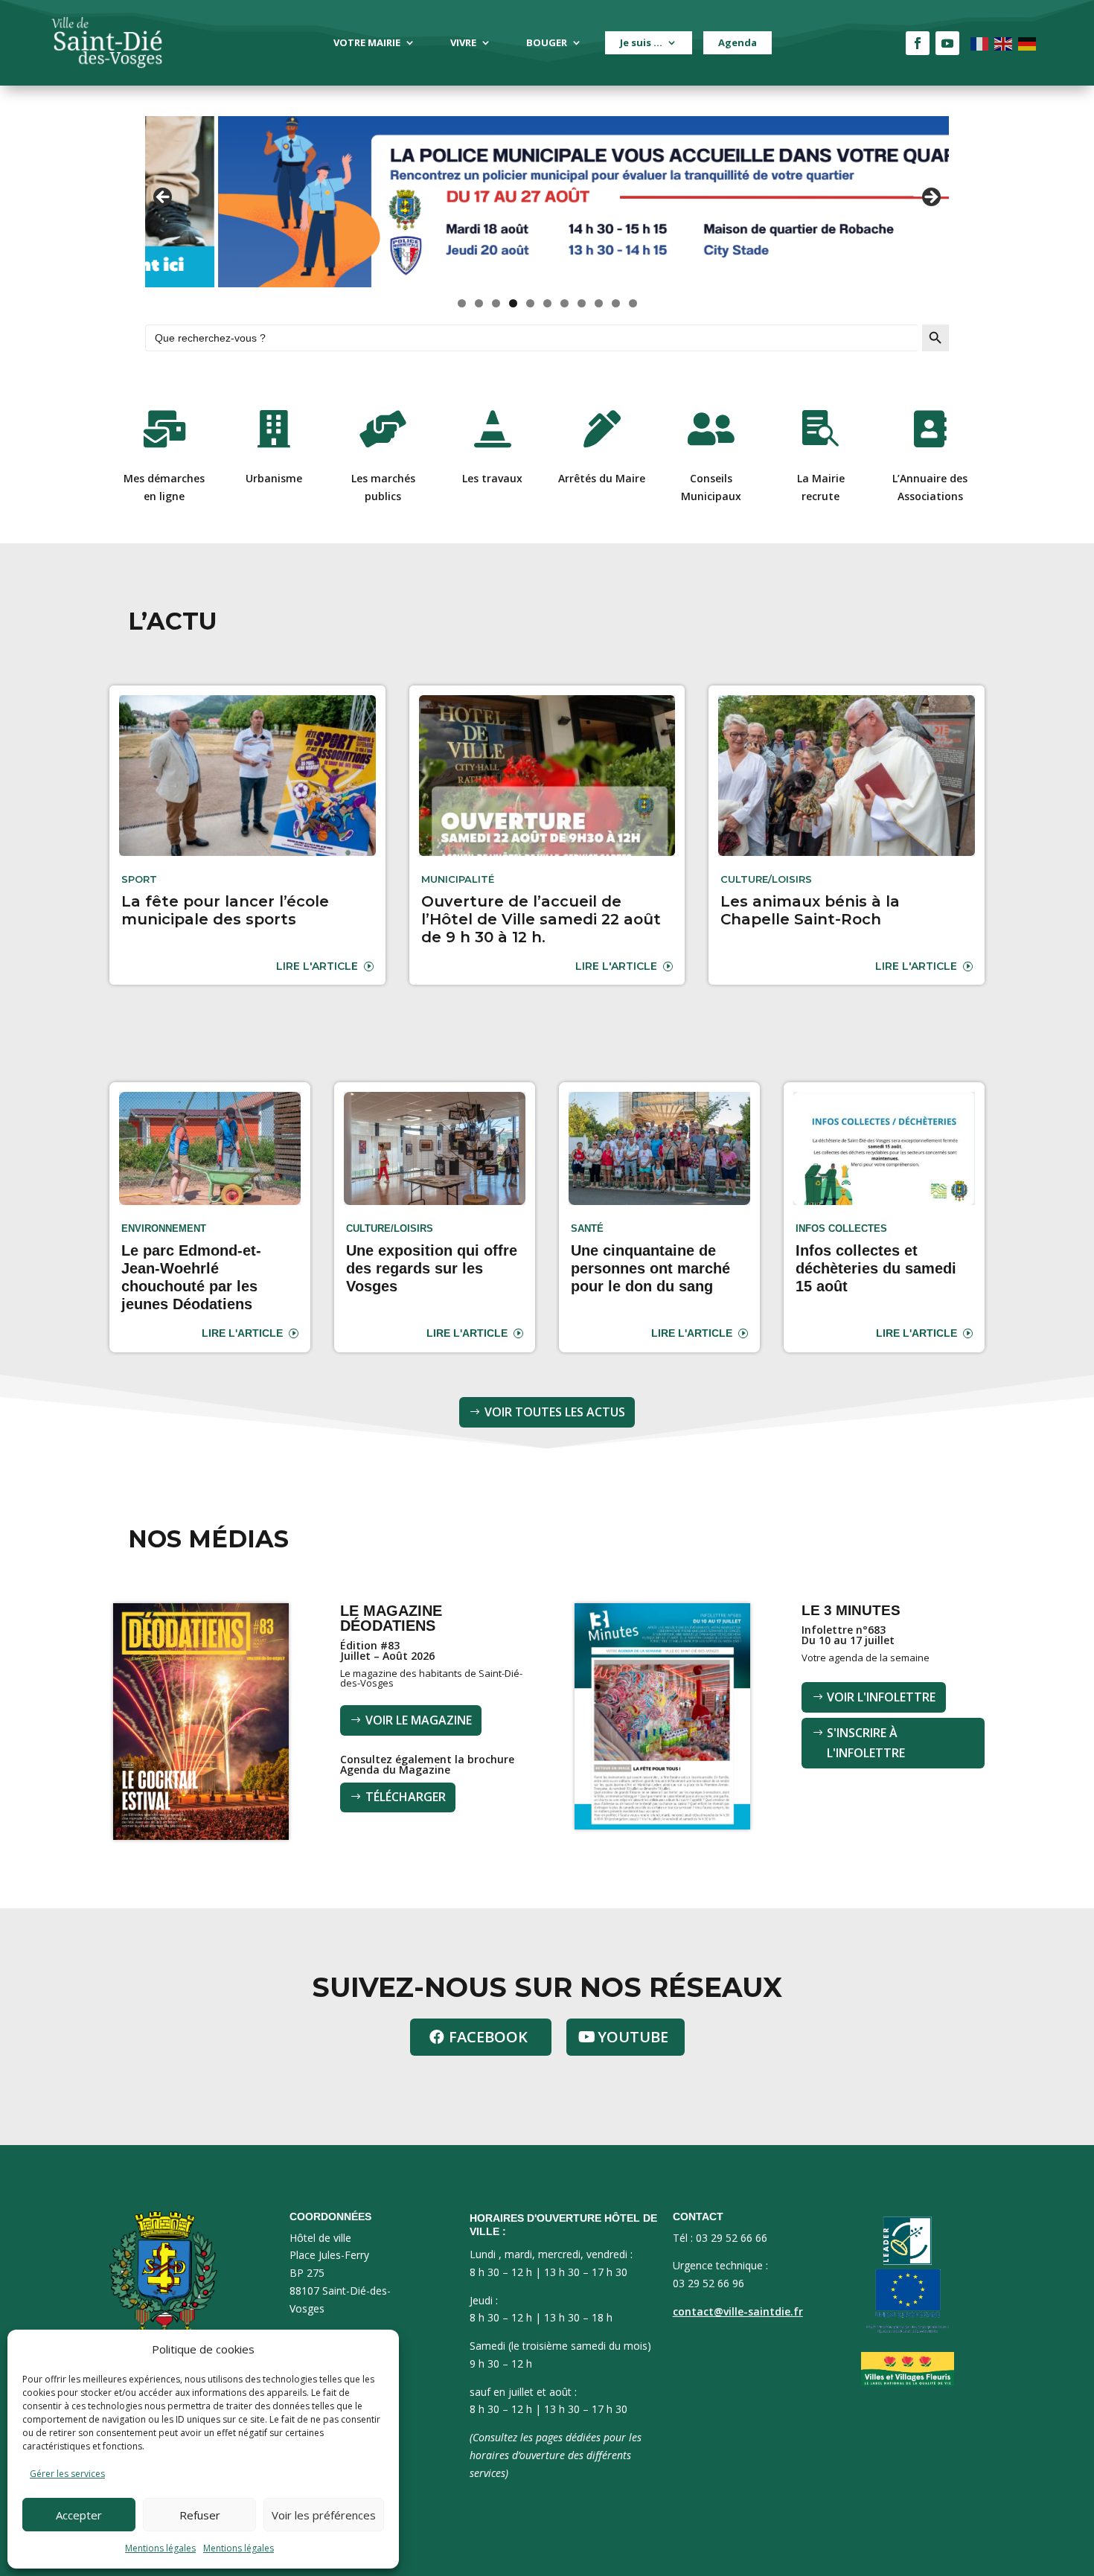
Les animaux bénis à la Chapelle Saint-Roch (810, 910)
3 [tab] (496, 303)
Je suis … (641, 42)
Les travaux (492, 478)
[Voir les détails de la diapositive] (547, 202)
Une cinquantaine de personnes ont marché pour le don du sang (650, 1268)
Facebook (488, 2037)
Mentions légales (160, 2548)
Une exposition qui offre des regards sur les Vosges (432, 1268)
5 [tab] (530, 303)
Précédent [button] (164, 198)
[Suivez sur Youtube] (947, 43)
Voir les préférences (324, 2515)
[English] (1004, 43)
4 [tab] (513, 303)
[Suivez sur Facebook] (918, 43)
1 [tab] (462, 303)
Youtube (633, 2037)
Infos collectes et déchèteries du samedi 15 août (876, 1268)
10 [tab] (616, 303)
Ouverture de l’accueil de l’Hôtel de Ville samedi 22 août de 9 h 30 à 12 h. (541, 919)
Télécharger (406, 1797)
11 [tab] (633, 303)
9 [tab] (599, 303)
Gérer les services (67, 2474)
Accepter (79, 2515)
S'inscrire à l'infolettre (866, 1743)
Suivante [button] (930, 198)
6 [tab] (547, 303)
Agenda (738, 42)
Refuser (200, 2515)
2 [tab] (479, 303)
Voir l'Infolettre (881, 1697)
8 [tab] (582, 303)
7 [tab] (564, 303)
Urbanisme (274, 478)
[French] (980, 43)
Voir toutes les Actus (555, 1412)
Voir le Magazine (419, 1720)
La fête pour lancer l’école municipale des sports (225, 910)
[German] (1028, 43)
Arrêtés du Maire (602, 478)
